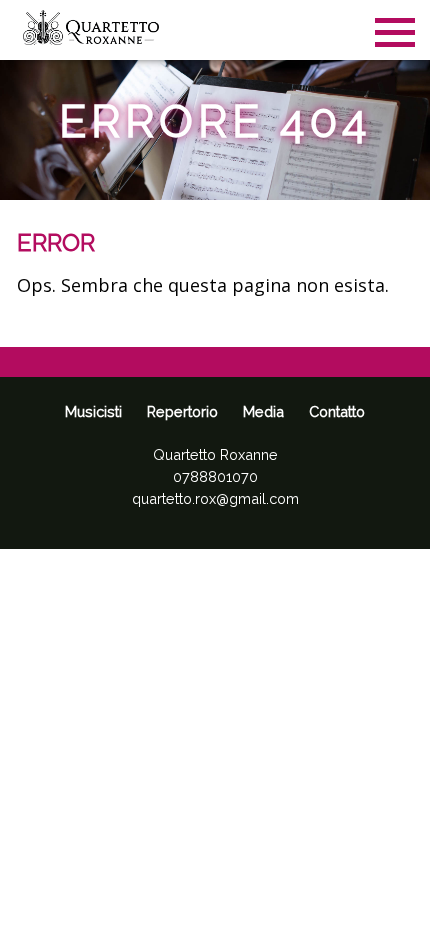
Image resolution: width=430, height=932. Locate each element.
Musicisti (93, 411)
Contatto (337, 411)
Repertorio (182, 411)
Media (263, 411)
